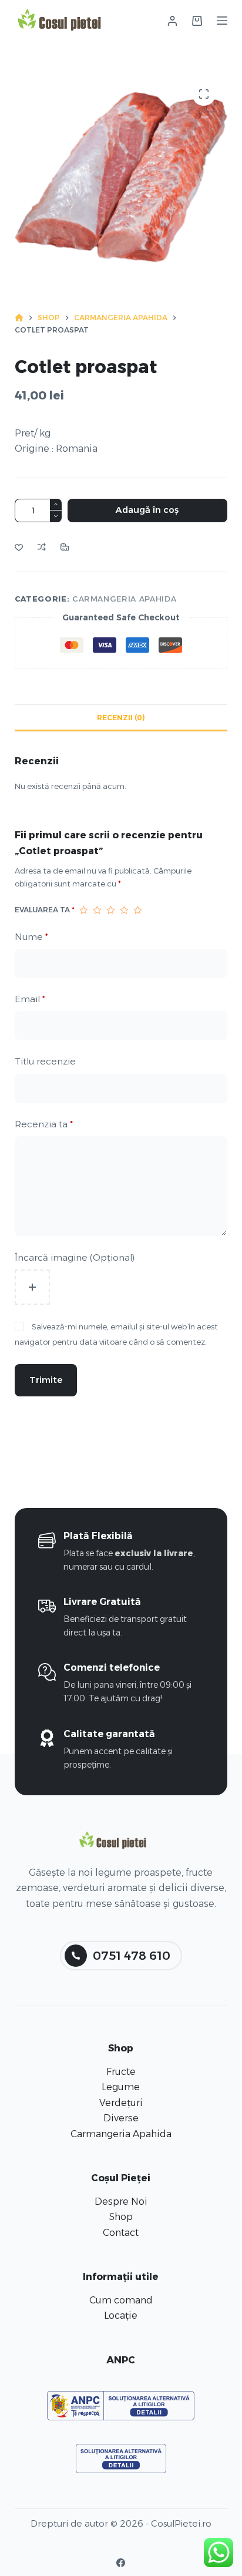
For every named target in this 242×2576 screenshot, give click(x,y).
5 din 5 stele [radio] (138, 910)
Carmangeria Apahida (124, 599)
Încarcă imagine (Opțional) (75, 1257)
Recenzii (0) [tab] (121, 718)
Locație (121, 2315)
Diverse (121, 2118)
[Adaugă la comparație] (42, 547)
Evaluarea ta (45, 910)
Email (30, 999)
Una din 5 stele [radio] (84, 910)
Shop (121, 2217)
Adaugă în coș (147, 510)
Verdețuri (121, 2103)
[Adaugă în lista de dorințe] (19, 547)
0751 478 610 (132, 1956)
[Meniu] (222, 21)
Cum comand (121, 2300)
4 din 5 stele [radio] (124, 910)
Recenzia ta (44, 1124)
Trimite (46, 1380)
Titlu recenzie (45, 1061)
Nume (31, 937)
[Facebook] (121, 2563)
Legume (121, 2087)
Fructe (121, 2072)
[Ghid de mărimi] (65, 547)
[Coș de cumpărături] (197, 21)
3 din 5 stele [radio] (111, 910)
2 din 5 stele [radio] (97, 910)
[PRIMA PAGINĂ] (19, 318)
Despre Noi (121, 2201)
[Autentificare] (172, 21)
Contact (121, 2233)
